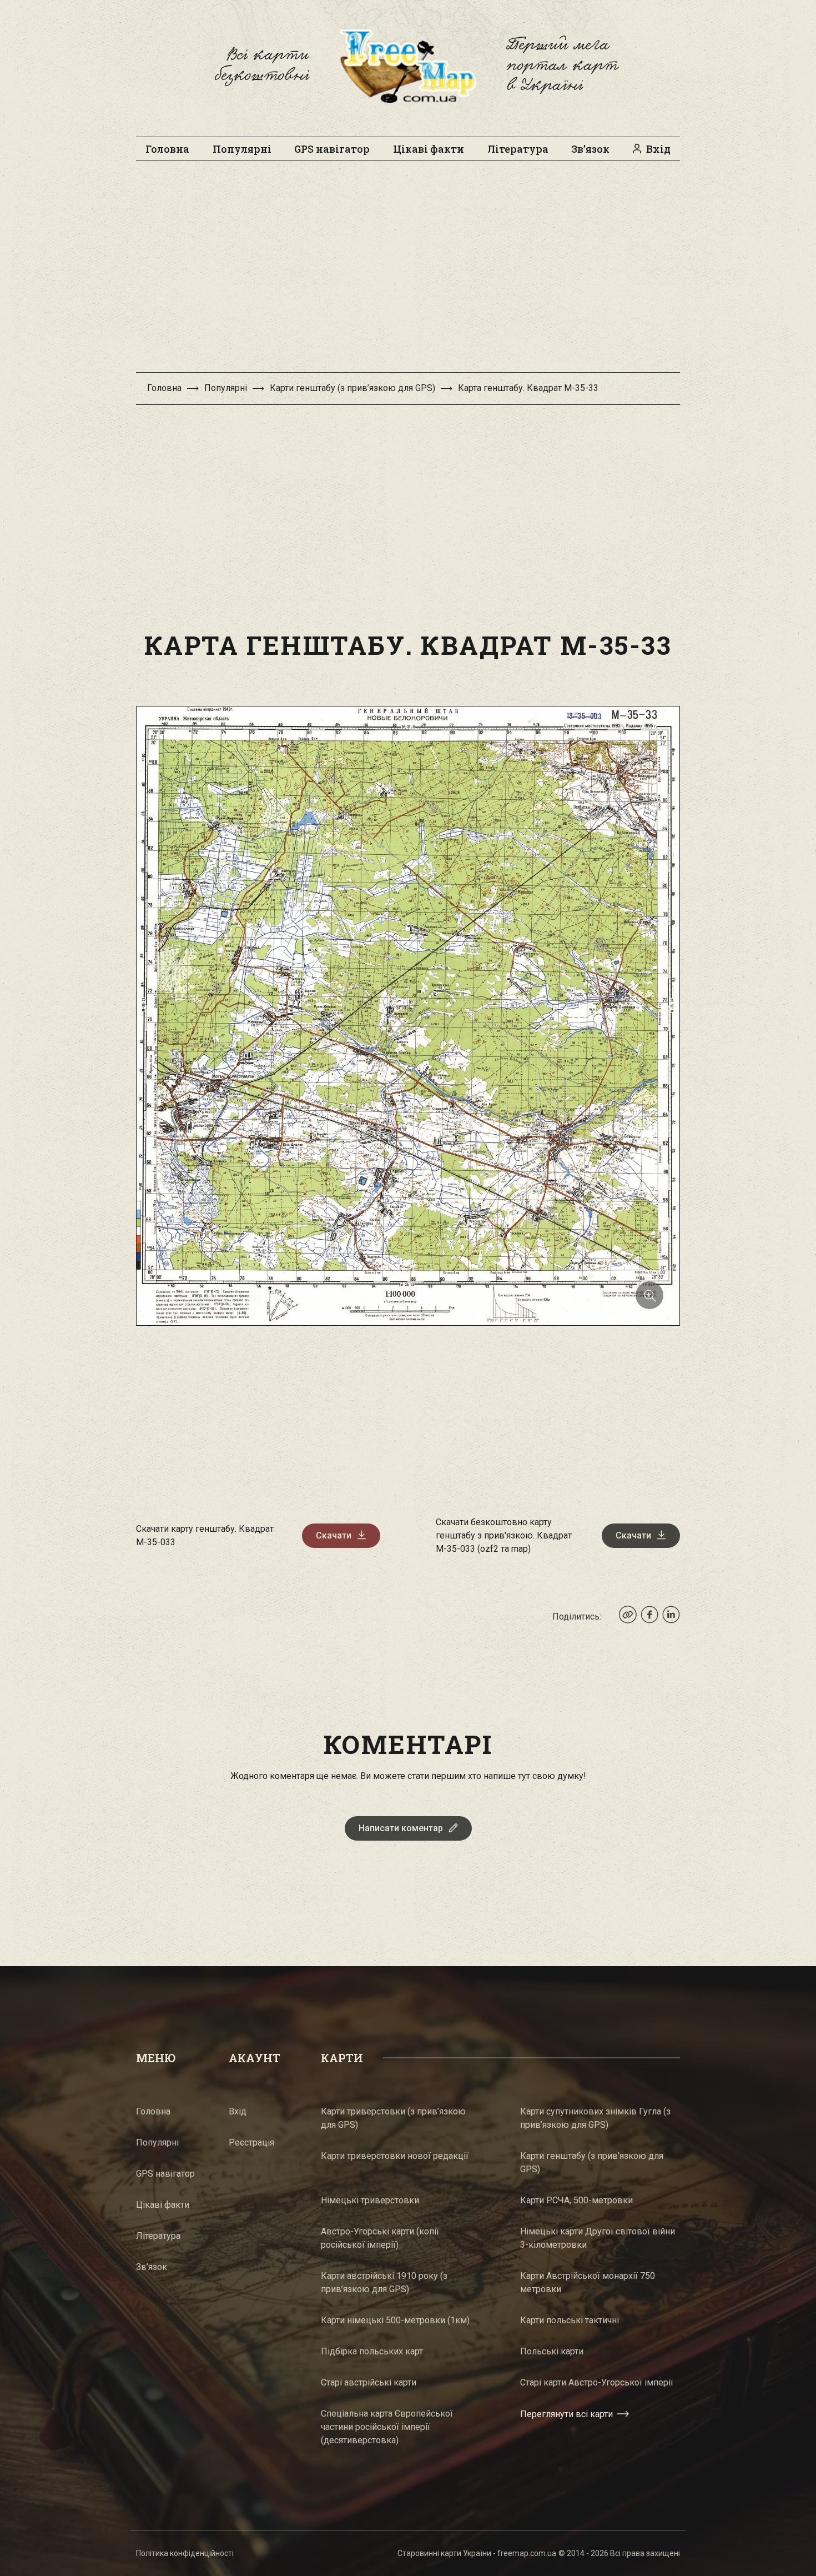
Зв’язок (590, 149)
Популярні (242, 149)
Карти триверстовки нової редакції (395, 2156)
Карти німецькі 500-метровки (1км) (395, 2320)
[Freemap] (408, 66)
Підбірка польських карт (372, 2351)
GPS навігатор (332, 149)
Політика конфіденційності (185, 2553)
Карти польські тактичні (570, 2320)
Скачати (334, 1535)
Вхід (658, 149)
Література (518, 149)
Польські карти (552, 2351)
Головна (167, 149)
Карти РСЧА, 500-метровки (576, 2200)
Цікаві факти (429, 149)
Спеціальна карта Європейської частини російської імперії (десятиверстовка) (387, 2427)
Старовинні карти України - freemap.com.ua (477, 2553)
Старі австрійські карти (369, 2382)
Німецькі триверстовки (370, 2200)
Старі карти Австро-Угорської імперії (597, 2382)
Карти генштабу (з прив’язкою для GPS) (352, 388)
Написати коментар (401, 1828)
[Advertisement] (408, 272)
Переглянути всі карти (566, 2414)
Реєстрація (251, 2143)
